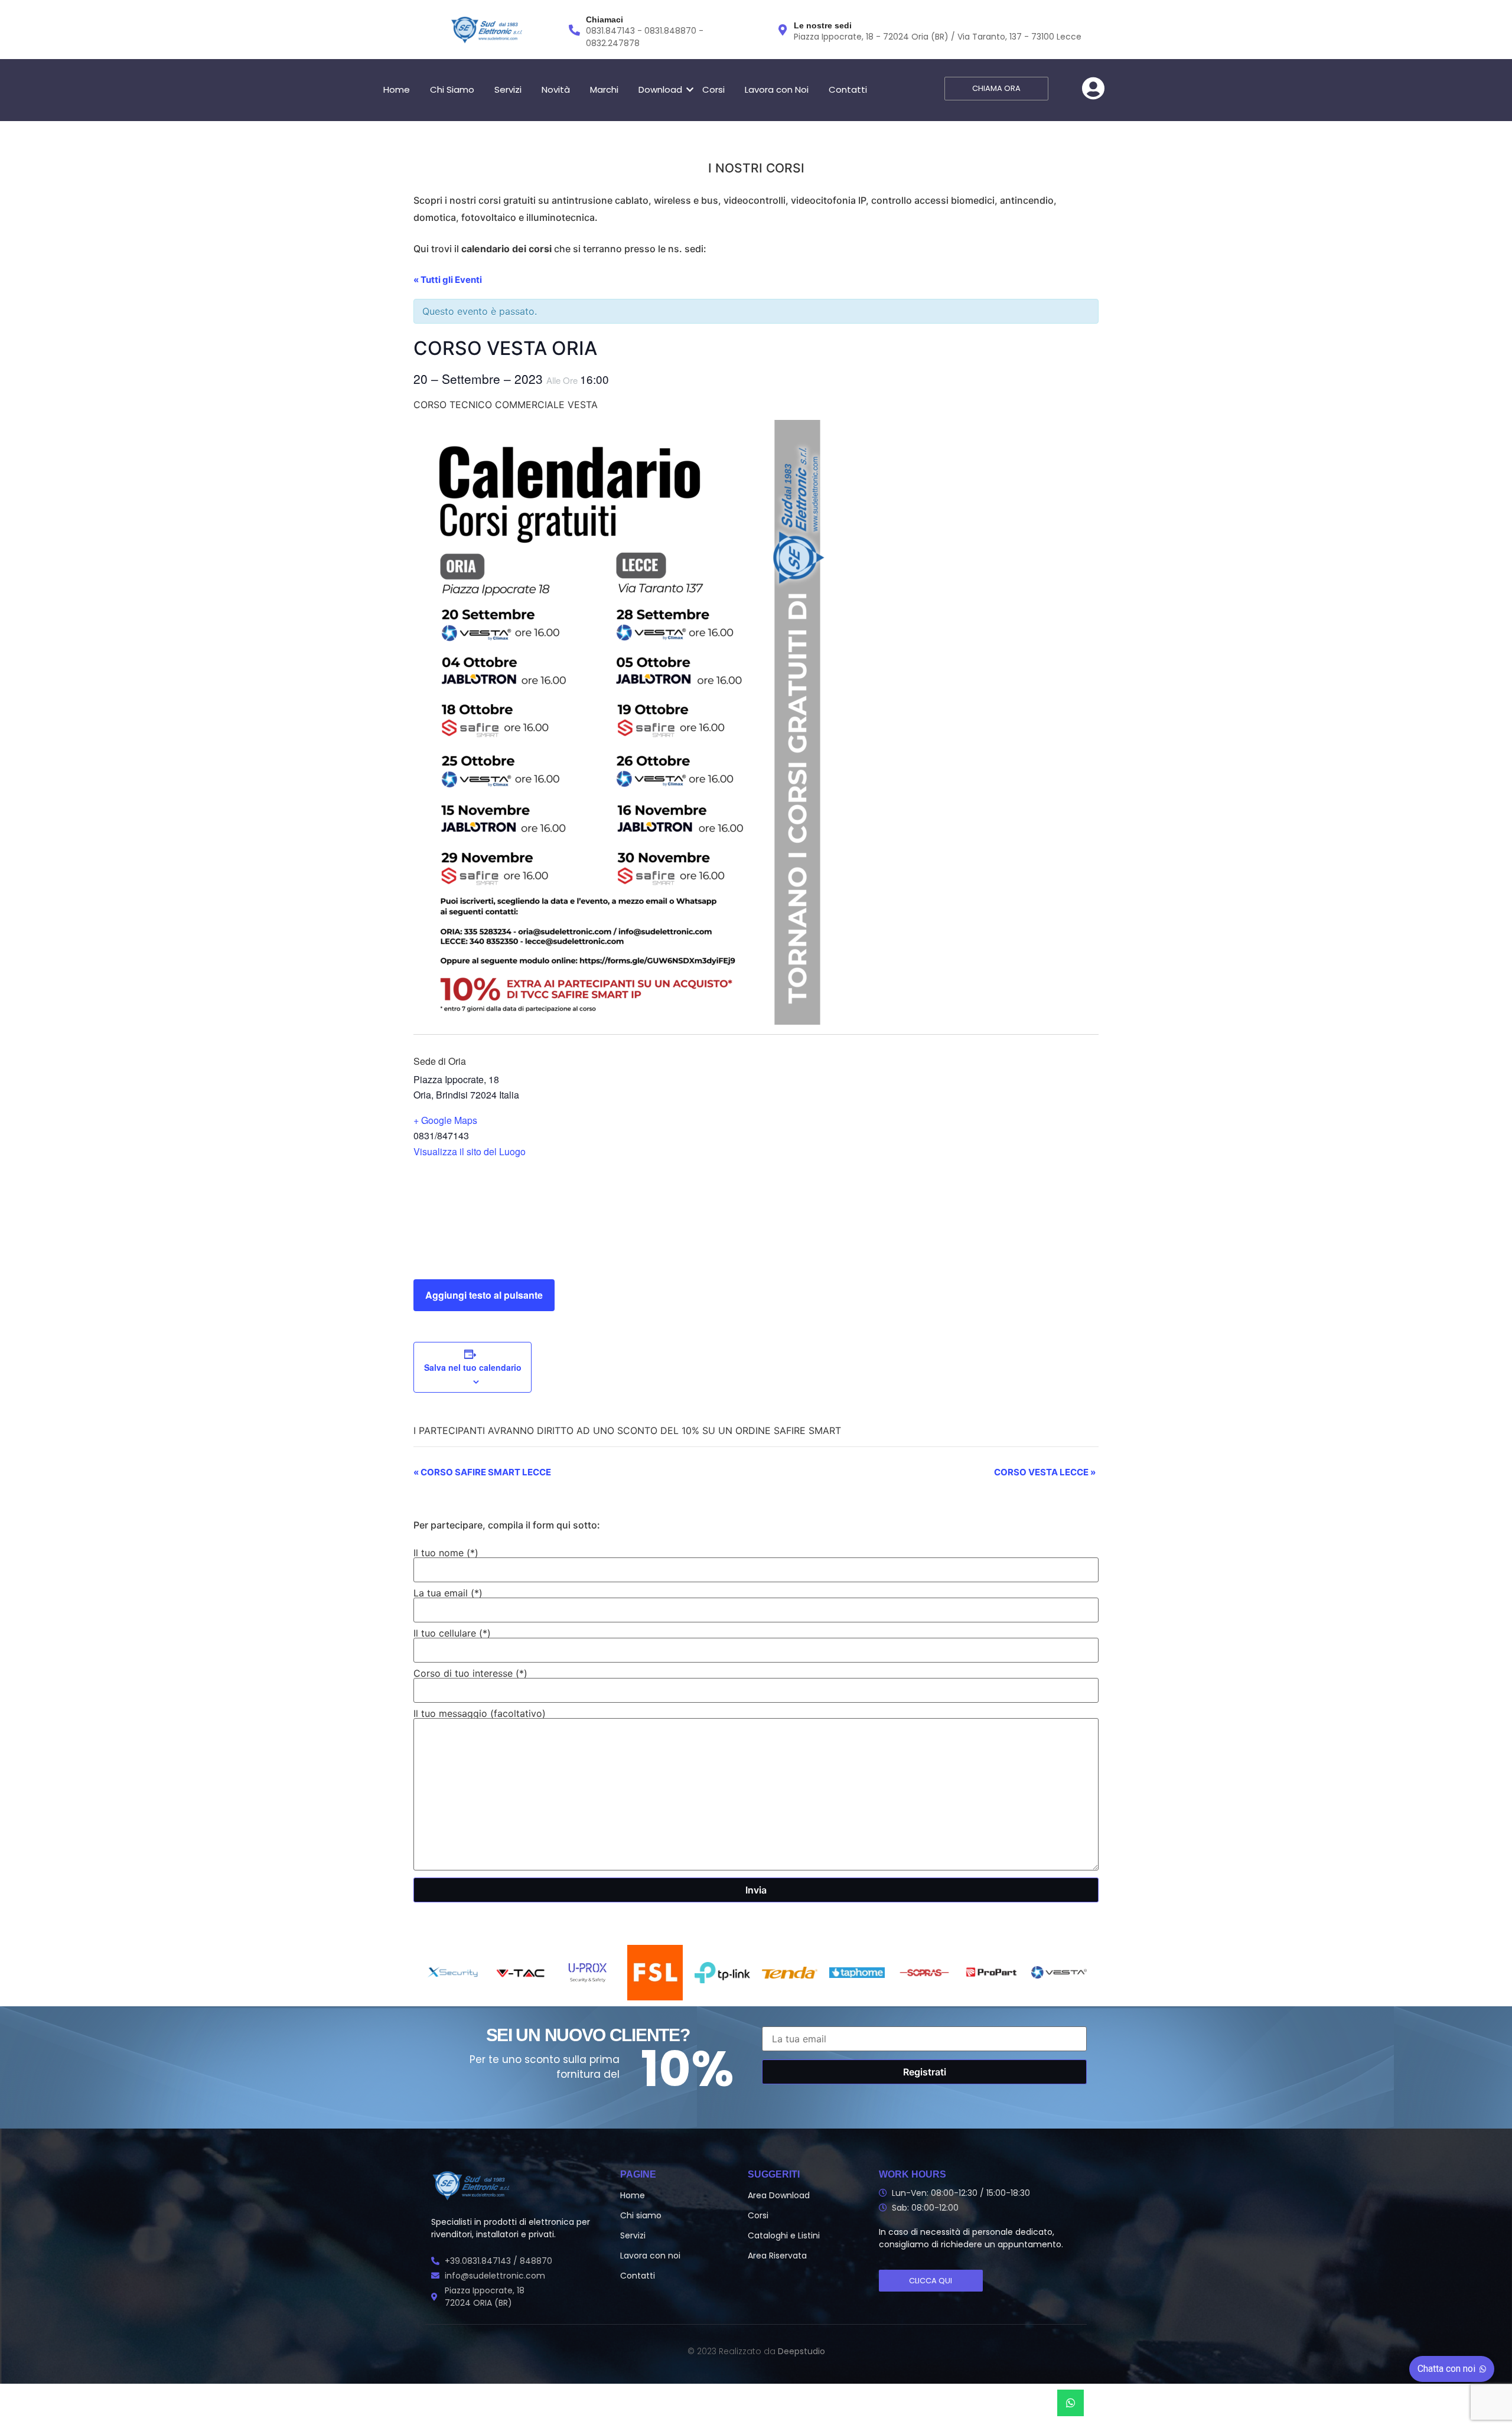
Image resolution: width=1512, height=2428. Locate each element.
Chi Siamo (452, 89)
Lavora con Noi (777, 89)
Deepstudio (801, 2351)
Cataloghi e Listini (784, 2235)
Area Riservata (777, 2256)
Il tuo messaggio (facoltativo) (480, 1714)
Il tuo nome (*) (446, 1553)
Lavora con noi (650, 2256)
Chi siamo (641, 2215)
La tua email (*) (448, 1593)
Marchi (604, 89)
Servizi (508, 89)
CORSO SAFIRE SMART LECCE (482, 1472)
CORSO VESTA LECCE (1045, 1472)
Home (397, 89)
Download (660, 89)
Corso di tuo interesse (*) (470, 1674)
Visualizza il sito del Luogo (470, 1151)
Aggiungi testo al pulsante (484, 1295)
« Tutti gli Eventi (448, 280)
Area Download (779, 2195)
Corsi (713, 89)
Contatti (848, 89)
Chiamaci (605, 19)
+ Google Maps (445, 1120)
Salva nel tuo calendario (473, 1367)
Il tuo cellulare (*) (452, 1634)
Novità (556, 89)
